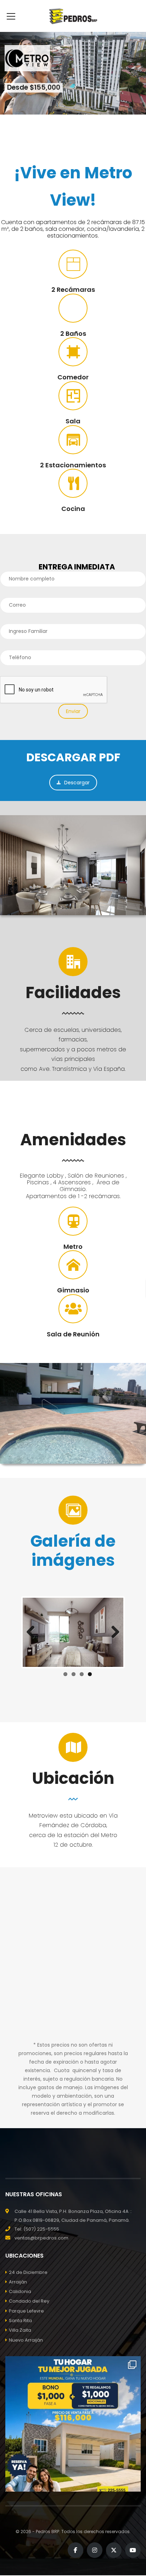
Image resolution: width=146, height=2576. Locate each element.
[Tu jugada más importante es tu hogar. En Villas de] (73, 2424)
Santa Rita (20, 2321)
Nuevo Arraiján (26, 2340)
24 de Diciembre (28, 2272)
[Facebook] (75, 2550)
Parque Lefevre (26, 2311)
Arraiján (18, 2282)
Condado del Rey (29, 2301)
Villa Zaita (20, 2330)
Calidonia (20, 2291)
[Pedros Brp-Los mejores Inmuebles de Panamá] (73, 16)
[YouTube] (133, 2550)
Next (113, 1632)
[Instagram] (95, 2550)
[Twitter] (114, 2550)
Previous (33, 1632)
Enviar (73, 711)
